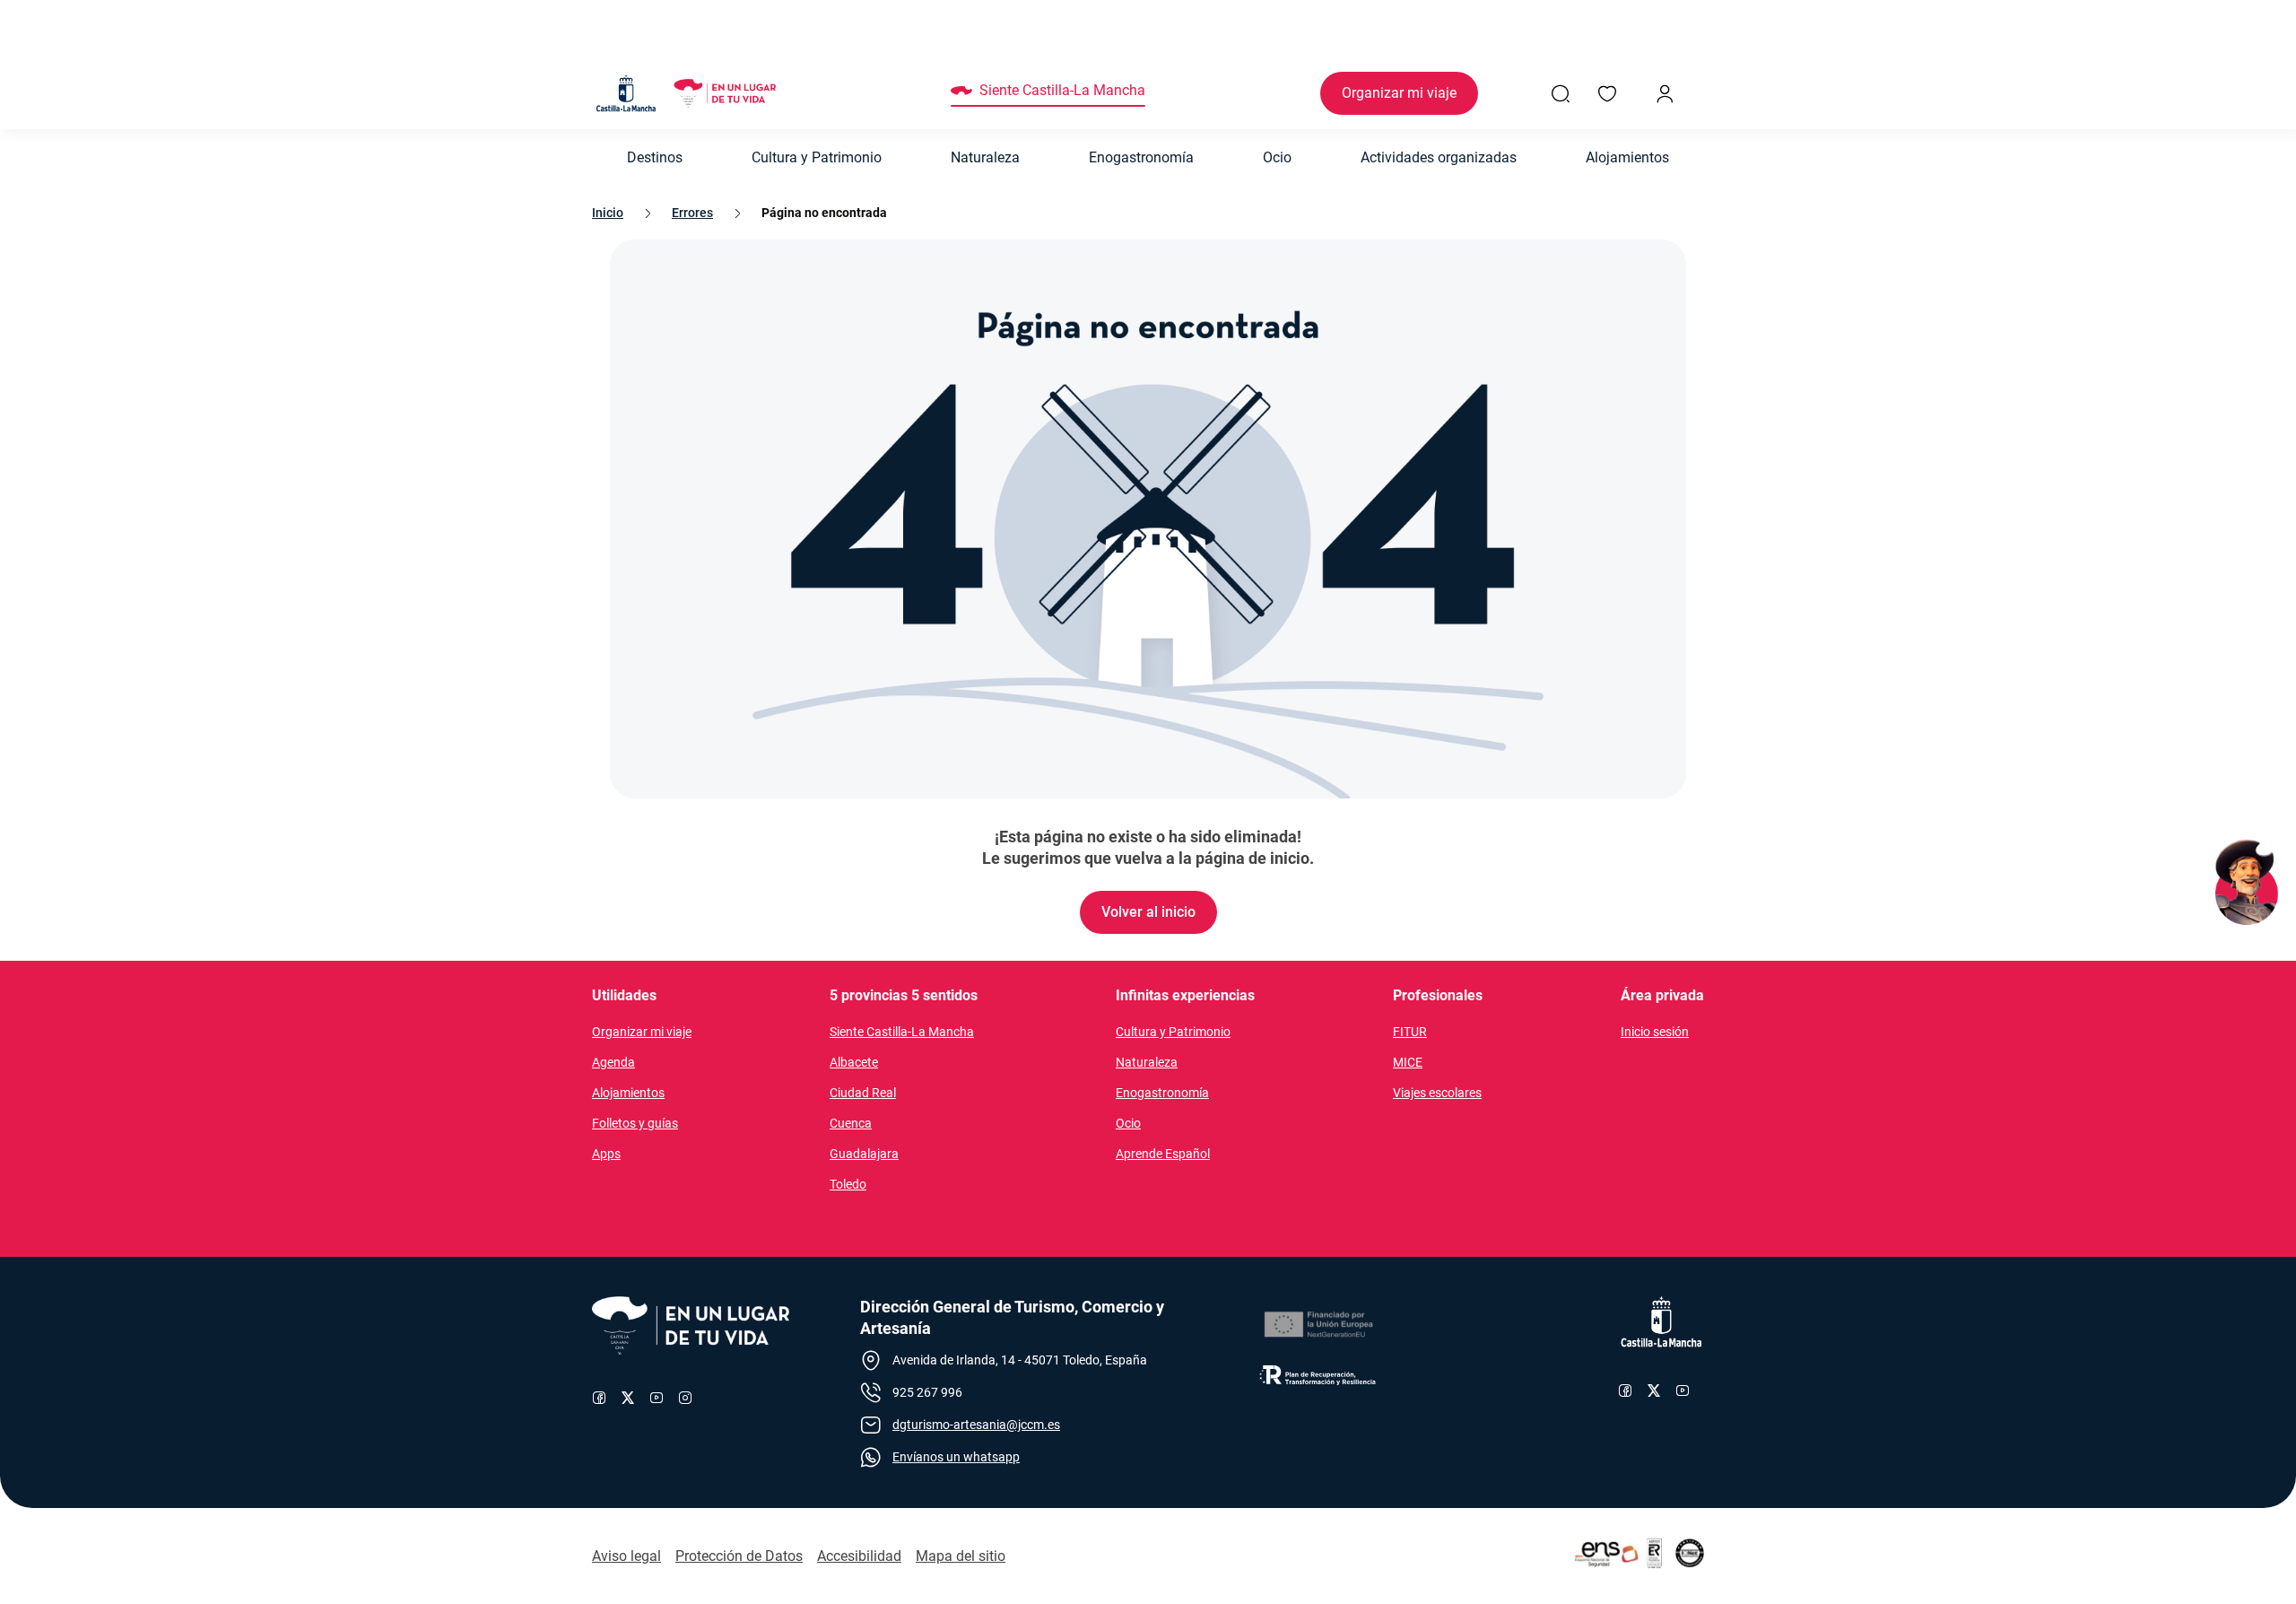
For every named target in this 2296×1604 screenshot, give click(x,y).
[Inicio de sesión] (1665, 93)
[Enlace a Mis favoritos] (1607, 93)
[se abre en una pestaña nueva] (1318, 1325)
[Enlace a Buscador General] (1561, 93)
